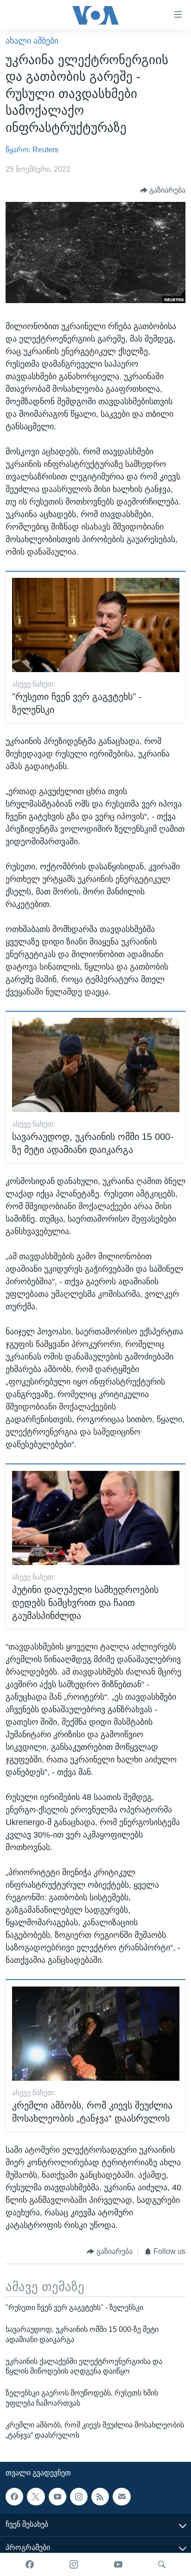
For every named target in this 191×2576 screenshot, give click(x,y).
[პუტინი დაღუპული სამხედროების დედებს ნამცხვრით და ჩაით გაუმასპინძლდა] (96, 1518)
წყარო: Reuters (32, 150)
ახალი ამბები (32, 41)
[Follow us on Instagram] (79, 2496)
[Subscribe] (121, 2496)
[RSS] (100, 2496)
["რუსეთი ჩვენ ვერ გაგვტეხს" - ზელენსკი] (96, 625)
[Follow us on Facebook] (14, 2496)
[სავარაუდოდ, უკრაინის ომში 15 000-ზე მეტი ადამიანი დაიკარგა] (96, 1065)
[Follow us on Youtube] (57, 2496)
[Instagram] (74, 2564)
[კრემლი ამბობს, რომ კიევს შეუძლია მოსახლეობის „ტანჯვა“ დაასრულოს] (96, 2034)
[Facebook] (30, 2564)
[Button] (163, 190)
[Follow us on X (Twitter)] (36, 2496)
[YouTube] (118, 2564)
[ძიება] (162, 2564)
